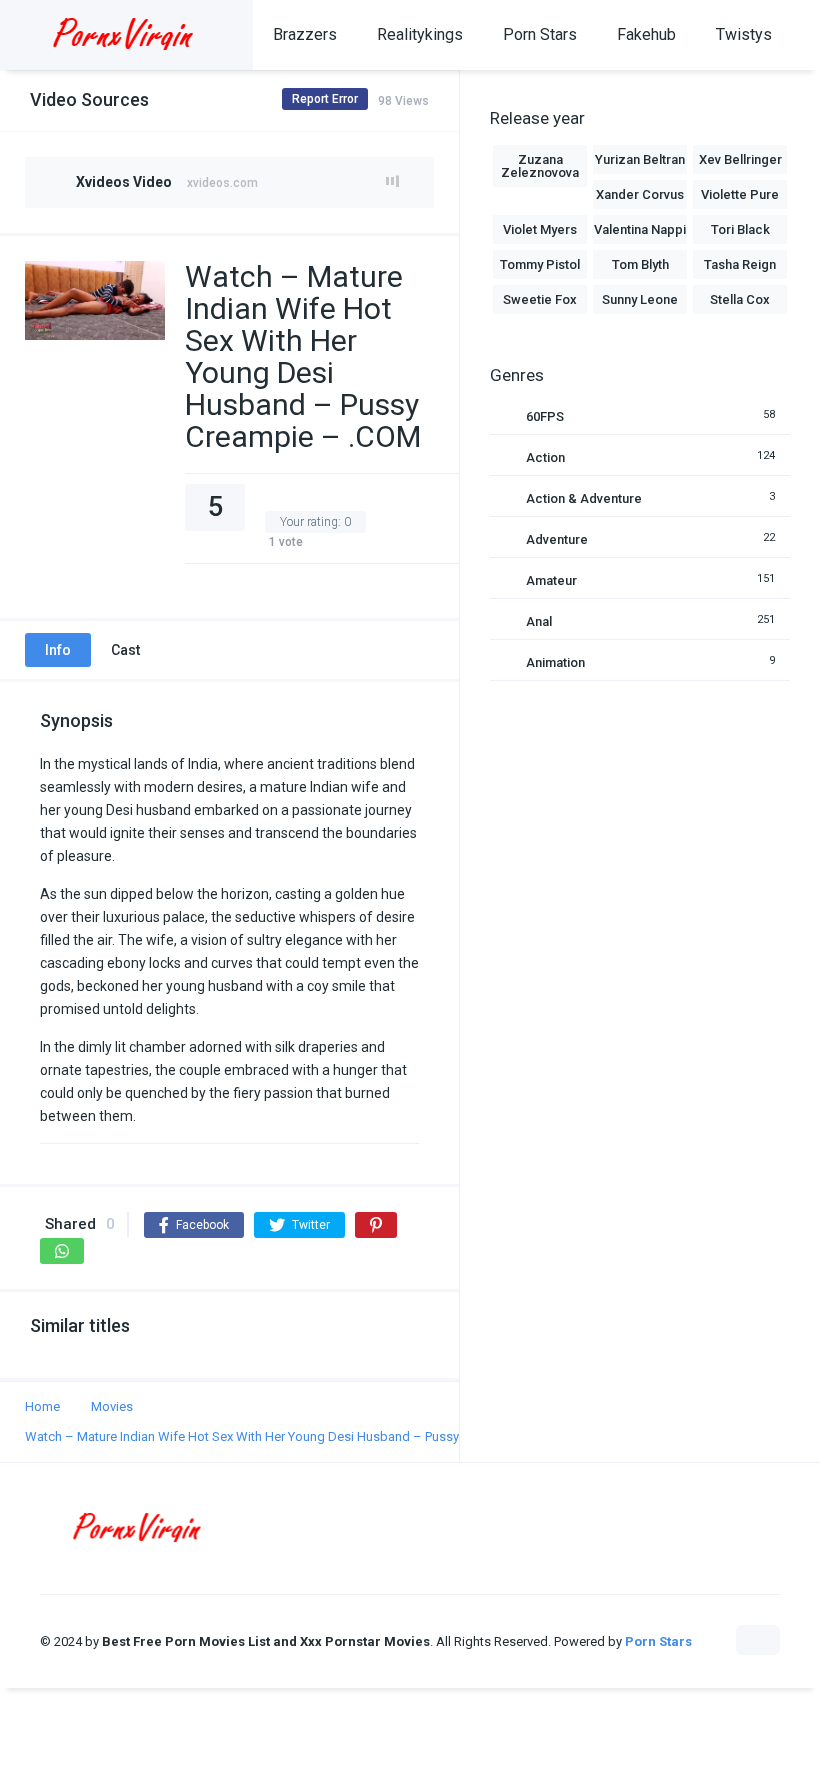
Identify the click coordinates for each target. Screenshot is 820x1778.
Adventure (557, 539)
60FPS (545, 416)
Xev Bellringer (740, 159)
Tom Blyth (640, 264)
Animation (555, 662)
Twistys (744, 34)
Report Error (325, 99)
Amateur (551, 580)
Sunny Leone (640, 299)
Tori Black (740, 229)
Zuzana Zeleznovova (540, 166)
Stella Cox (740, 299)
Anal (539, 621)
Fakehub (646, 34)
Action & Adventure (584, 498)
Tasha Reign (740, 264)
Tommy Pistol (540, 264)
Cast (125, 650)
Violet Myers (540, 229)
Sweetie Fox (540, 299)
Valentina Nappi (640, 229)
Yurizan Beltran (640, 159)
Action (545, 457)
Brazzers (305, 34)
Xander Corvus (640, 194)
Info (58, 650)
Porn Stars (540, 34)
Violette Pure (740, 194)
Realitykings (420, 34)
